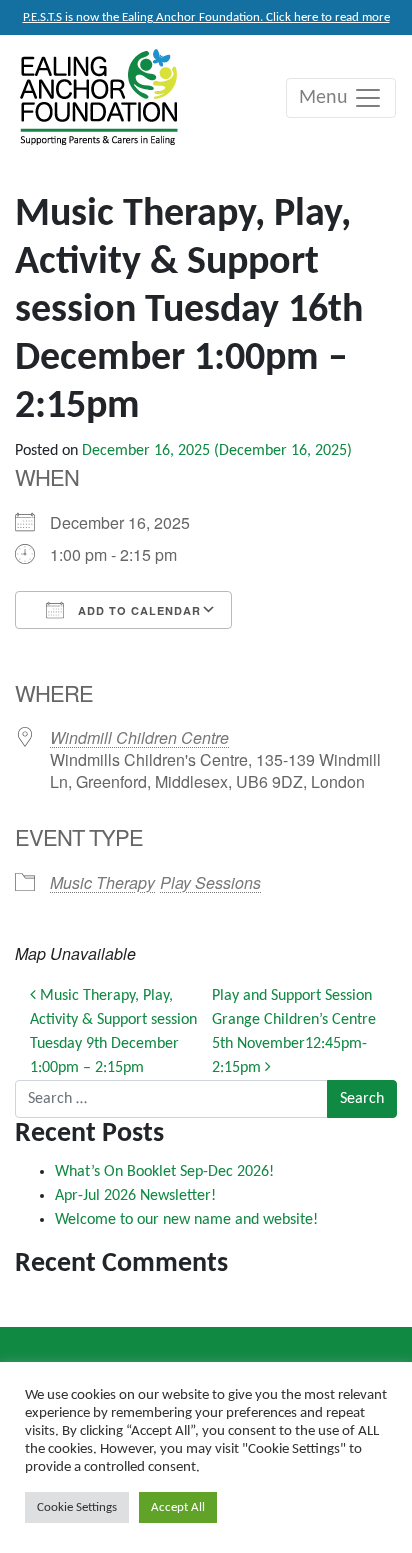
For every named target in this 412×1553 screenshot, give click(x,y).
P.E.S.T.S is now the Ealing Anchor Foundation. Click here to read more (206, 17)
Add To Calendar (137, 610)
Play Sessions (210, 882)
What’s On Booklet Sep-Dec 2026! (164, 1172)
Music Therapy (102, 882)
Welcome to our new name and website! (186, 1220)
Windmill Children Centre (139, 737)
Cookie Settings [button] (77, 1507)
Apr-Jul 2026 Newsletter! (135, 1196)
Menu (326, 98)
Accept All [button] (178, 1507)
